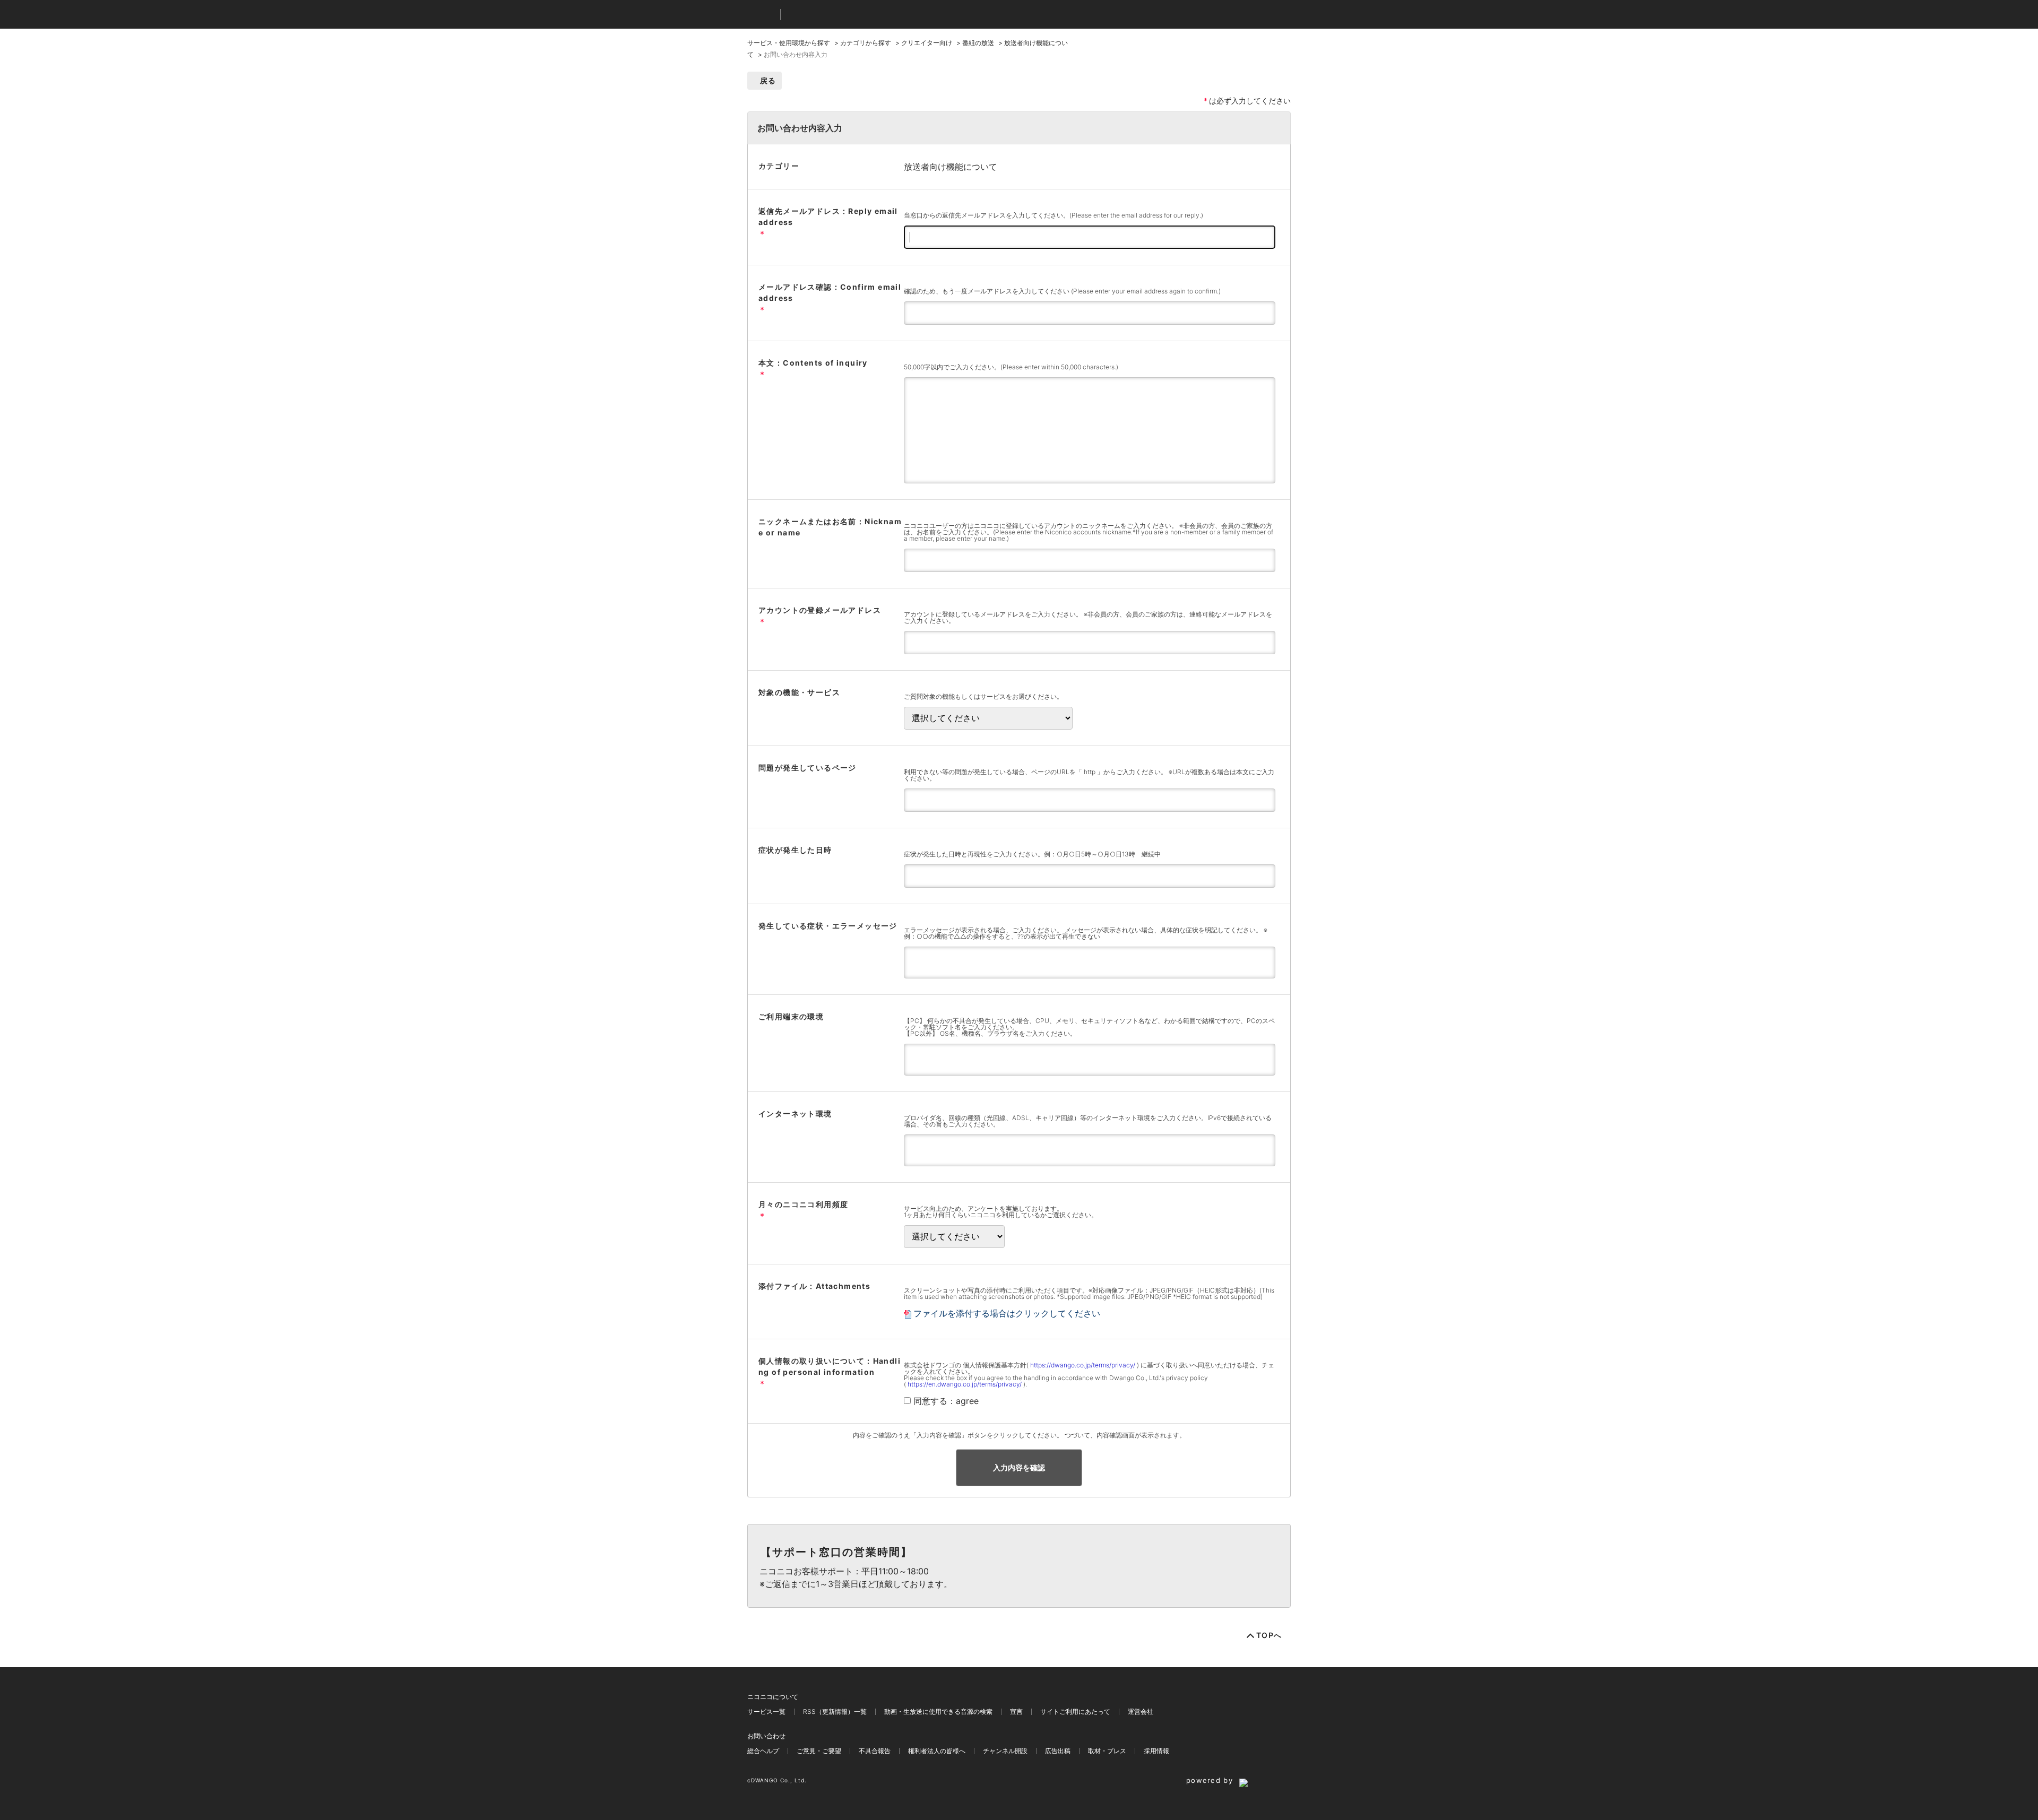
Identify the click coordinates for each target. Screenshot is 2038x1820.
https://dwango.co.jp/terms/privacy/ (1083, 1365)
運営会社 (1141, 1711)
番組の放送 (978, 43)
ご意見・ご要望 (819, 1751)
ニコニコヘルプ (845, 15)
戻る (768, 80)
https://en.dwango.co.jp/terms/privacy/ (965, 1384)
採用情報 (1156, 1751)
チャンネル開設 (1005, 1751)
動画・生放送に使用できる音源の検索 (938, 1711)
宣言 (1016, 1711)
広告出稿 (1058, 1751)
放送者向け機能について (951, 167)
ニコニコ (762, 15)
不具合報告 (875, 1751)
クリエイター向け (927, 43)
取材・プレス (1107, 1751)
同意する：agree (946, 1401)
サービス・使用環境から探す (789, 43)
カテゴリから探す (866, 43)
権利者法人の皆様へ (937, 1751)
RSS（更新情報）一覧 (835, 1711)
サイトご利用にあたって (1075, 1711)
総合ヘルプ (763, 1751)
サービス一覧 (766, 1711)
